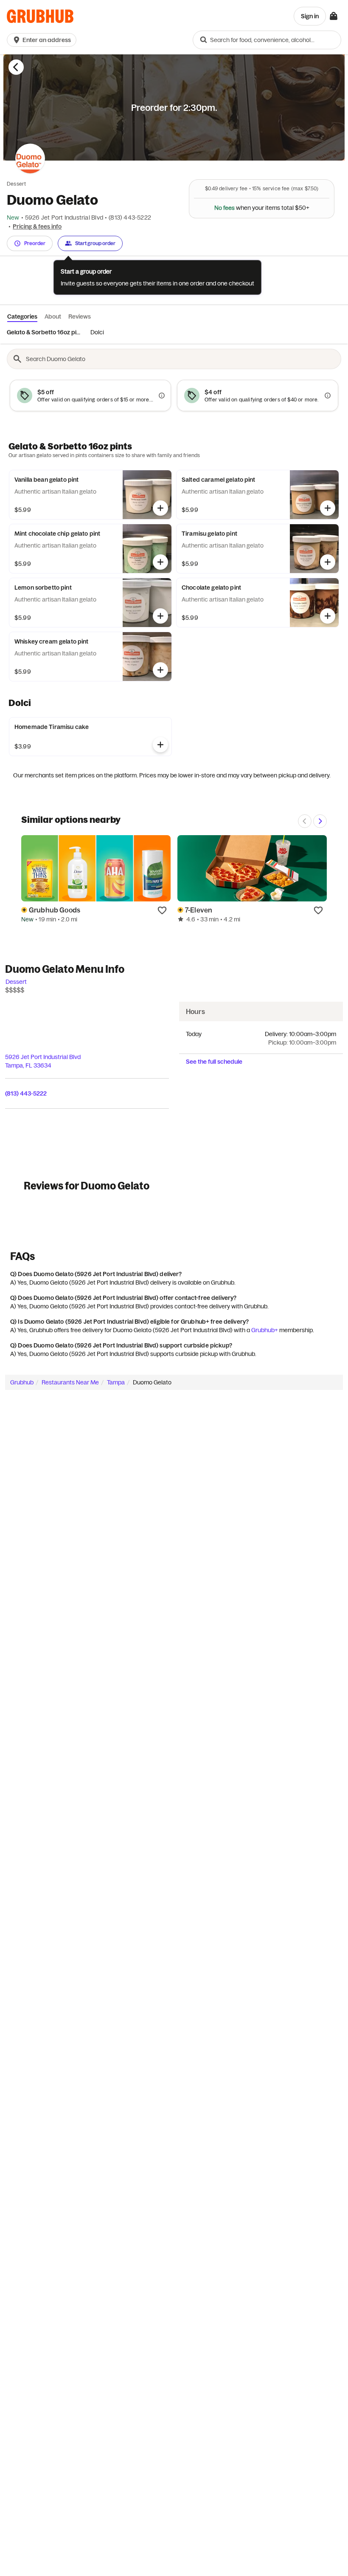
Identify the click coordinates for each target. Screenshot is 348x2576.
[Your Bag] (334, 16)
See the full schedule (214, 1062)
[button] (43, 40)
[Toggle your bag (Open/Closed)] (334, 16)
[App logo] (40, 16)
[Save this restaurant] (162, 910)
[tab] (43, 332)
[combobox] (267, 40)
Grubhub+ (265, 1330)
